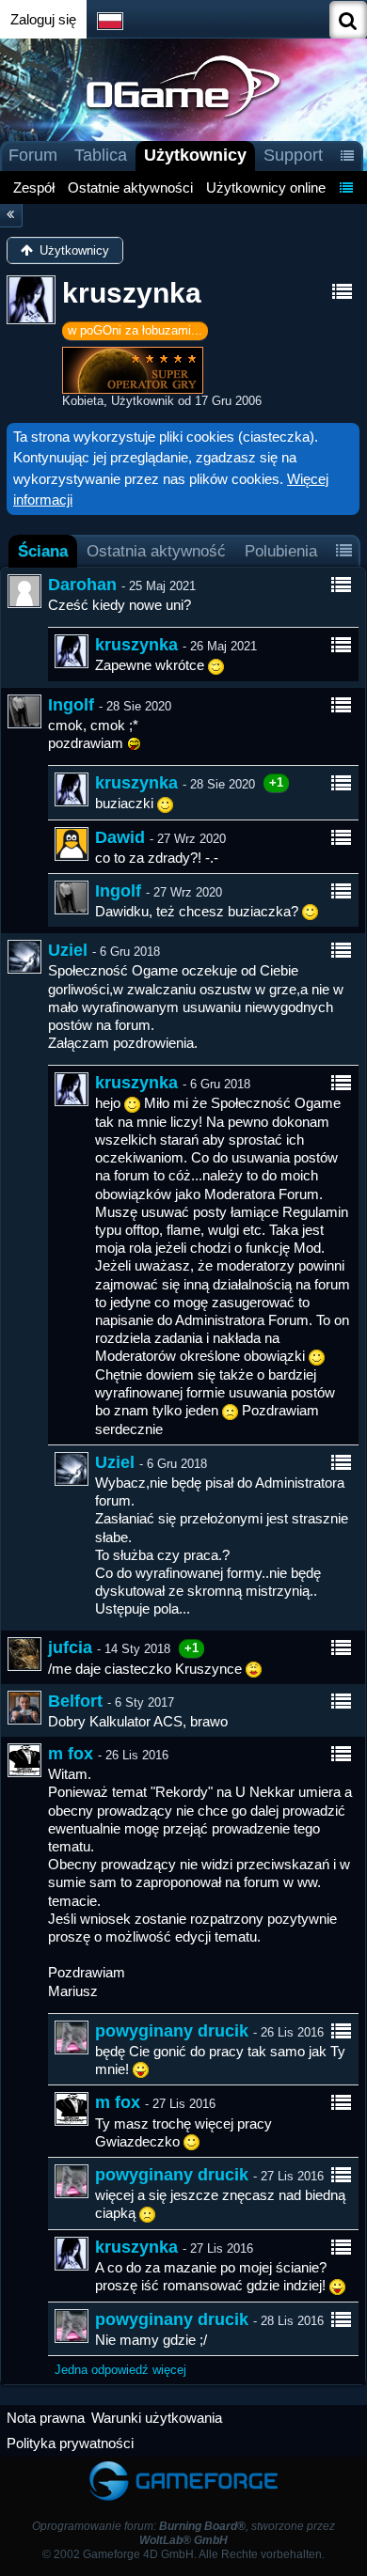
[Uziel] (24, 957)
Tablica (101, 155)
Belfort (75, 1701)
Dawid (120, 837)
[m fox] (24, 1760)
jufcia (70, 1647)
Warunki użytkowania (157, 2418)
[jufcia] (24, 1654)
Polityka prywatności (70, 2443)
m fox (71, 1754)
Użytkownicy (195, 155)
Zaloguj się (43, 19)
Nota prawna (46, 2418)
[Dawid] (72, 844)
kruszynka (136, 645)
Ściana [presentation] (43, 551)
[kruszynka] (72, 651)
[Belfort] (24, 1708)
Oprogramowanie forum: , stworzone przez (183, 2533)
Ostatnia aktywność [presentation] (156, 551)
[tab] (43, 551)
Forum (33, 155)
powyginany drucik (172, 2031)
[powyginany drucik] (72, 2037)
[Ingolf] (24, 711)
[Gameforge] (183, 2466)
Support (293, 155)
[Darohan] (24, 591)
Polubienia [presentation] (281, 551)
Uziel (68, 950)
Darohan (82, 585)
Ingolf (71, 705)
